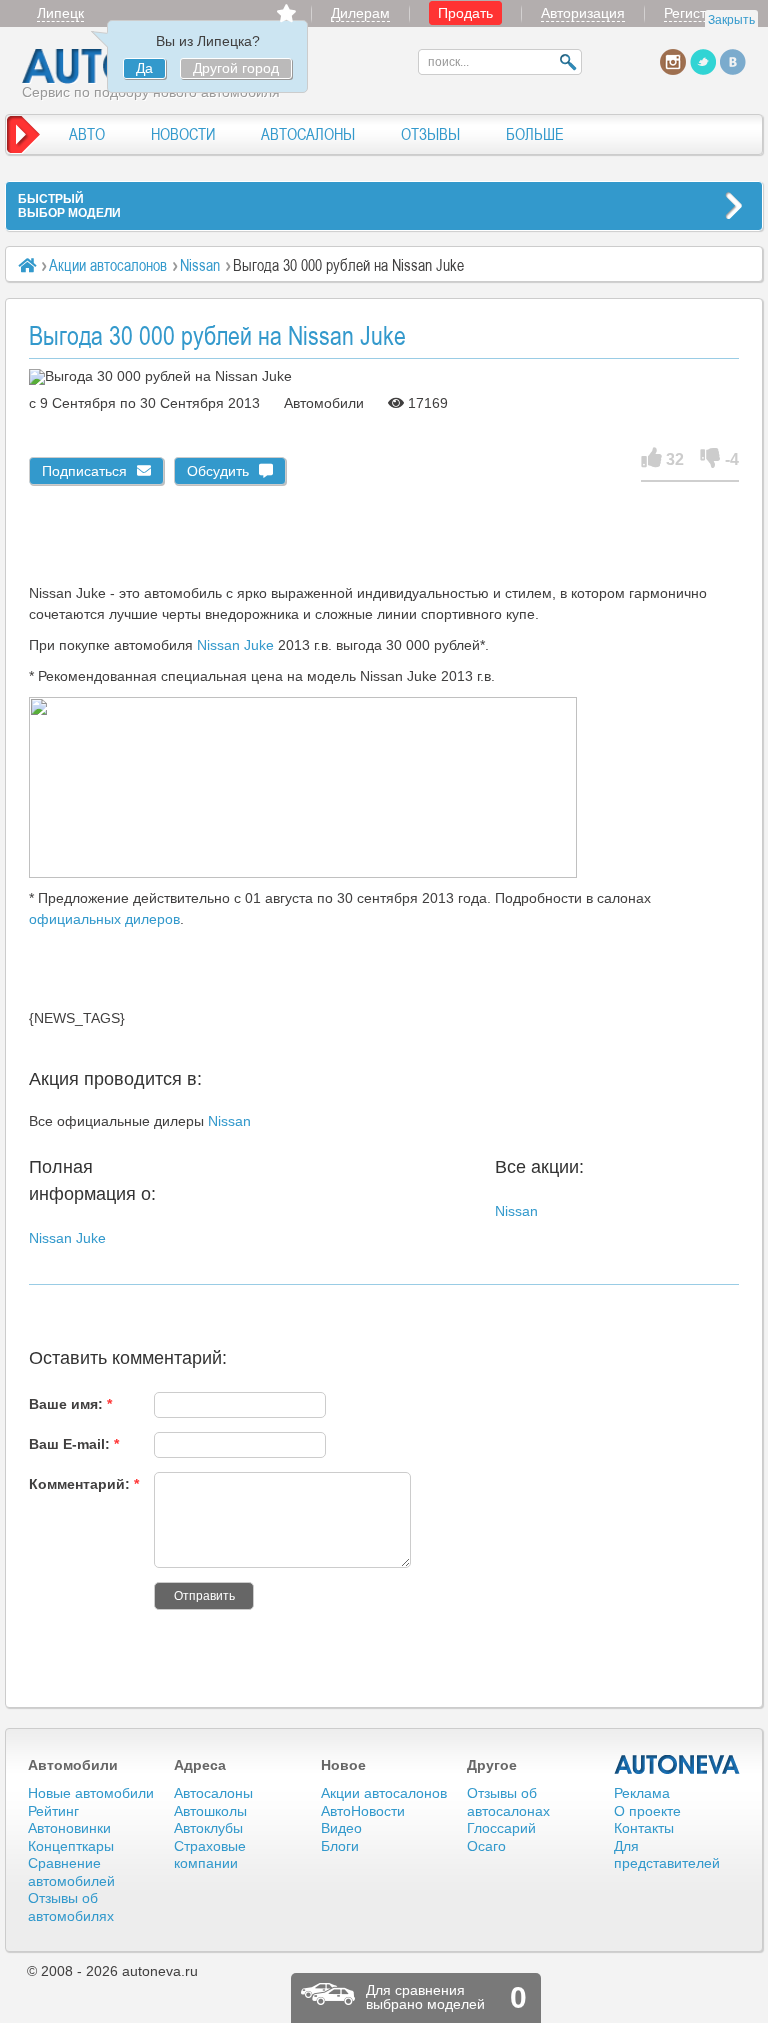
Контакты (644, 1828)
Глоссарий (501, 1828)
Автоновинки (69, 1828)
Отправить (204, 1596)
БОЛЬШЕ (535, 134)
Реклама (642, 1793)
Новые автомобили (91, 1793)
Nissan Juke (235, 645)
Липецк (60, 13)
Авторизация (583, 13)
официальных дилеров (104, 919)
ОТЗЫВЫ (430, 134)
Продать (465, 13)
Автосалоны (213, 1793)
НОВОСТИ (183, 134)
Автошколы (210, 1811)
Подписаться (84, 471)
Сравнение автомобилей (71, 1872)
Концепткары (71, 1846)
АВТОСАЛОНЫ (308, 134)
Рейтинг (53, 1811)
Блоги (340, 1846)
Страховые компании (210, 1855)
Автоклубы (208, 1828)
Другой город (236, 68)
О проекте (647, 1811)
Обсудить (218, 471)
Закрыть (731, 20)
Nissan (200, 265)
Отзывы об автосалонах (508, 1802)
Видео (341, 1828)
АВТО (87, 134)
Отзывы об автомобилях (71, 1907)
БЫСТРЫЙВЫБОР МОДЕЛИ (69, 206)
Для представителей (667, 1855)
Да (144, 68)
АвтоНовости (363, 1811)
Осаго (486, 1846)
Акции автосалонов (108, 265)
